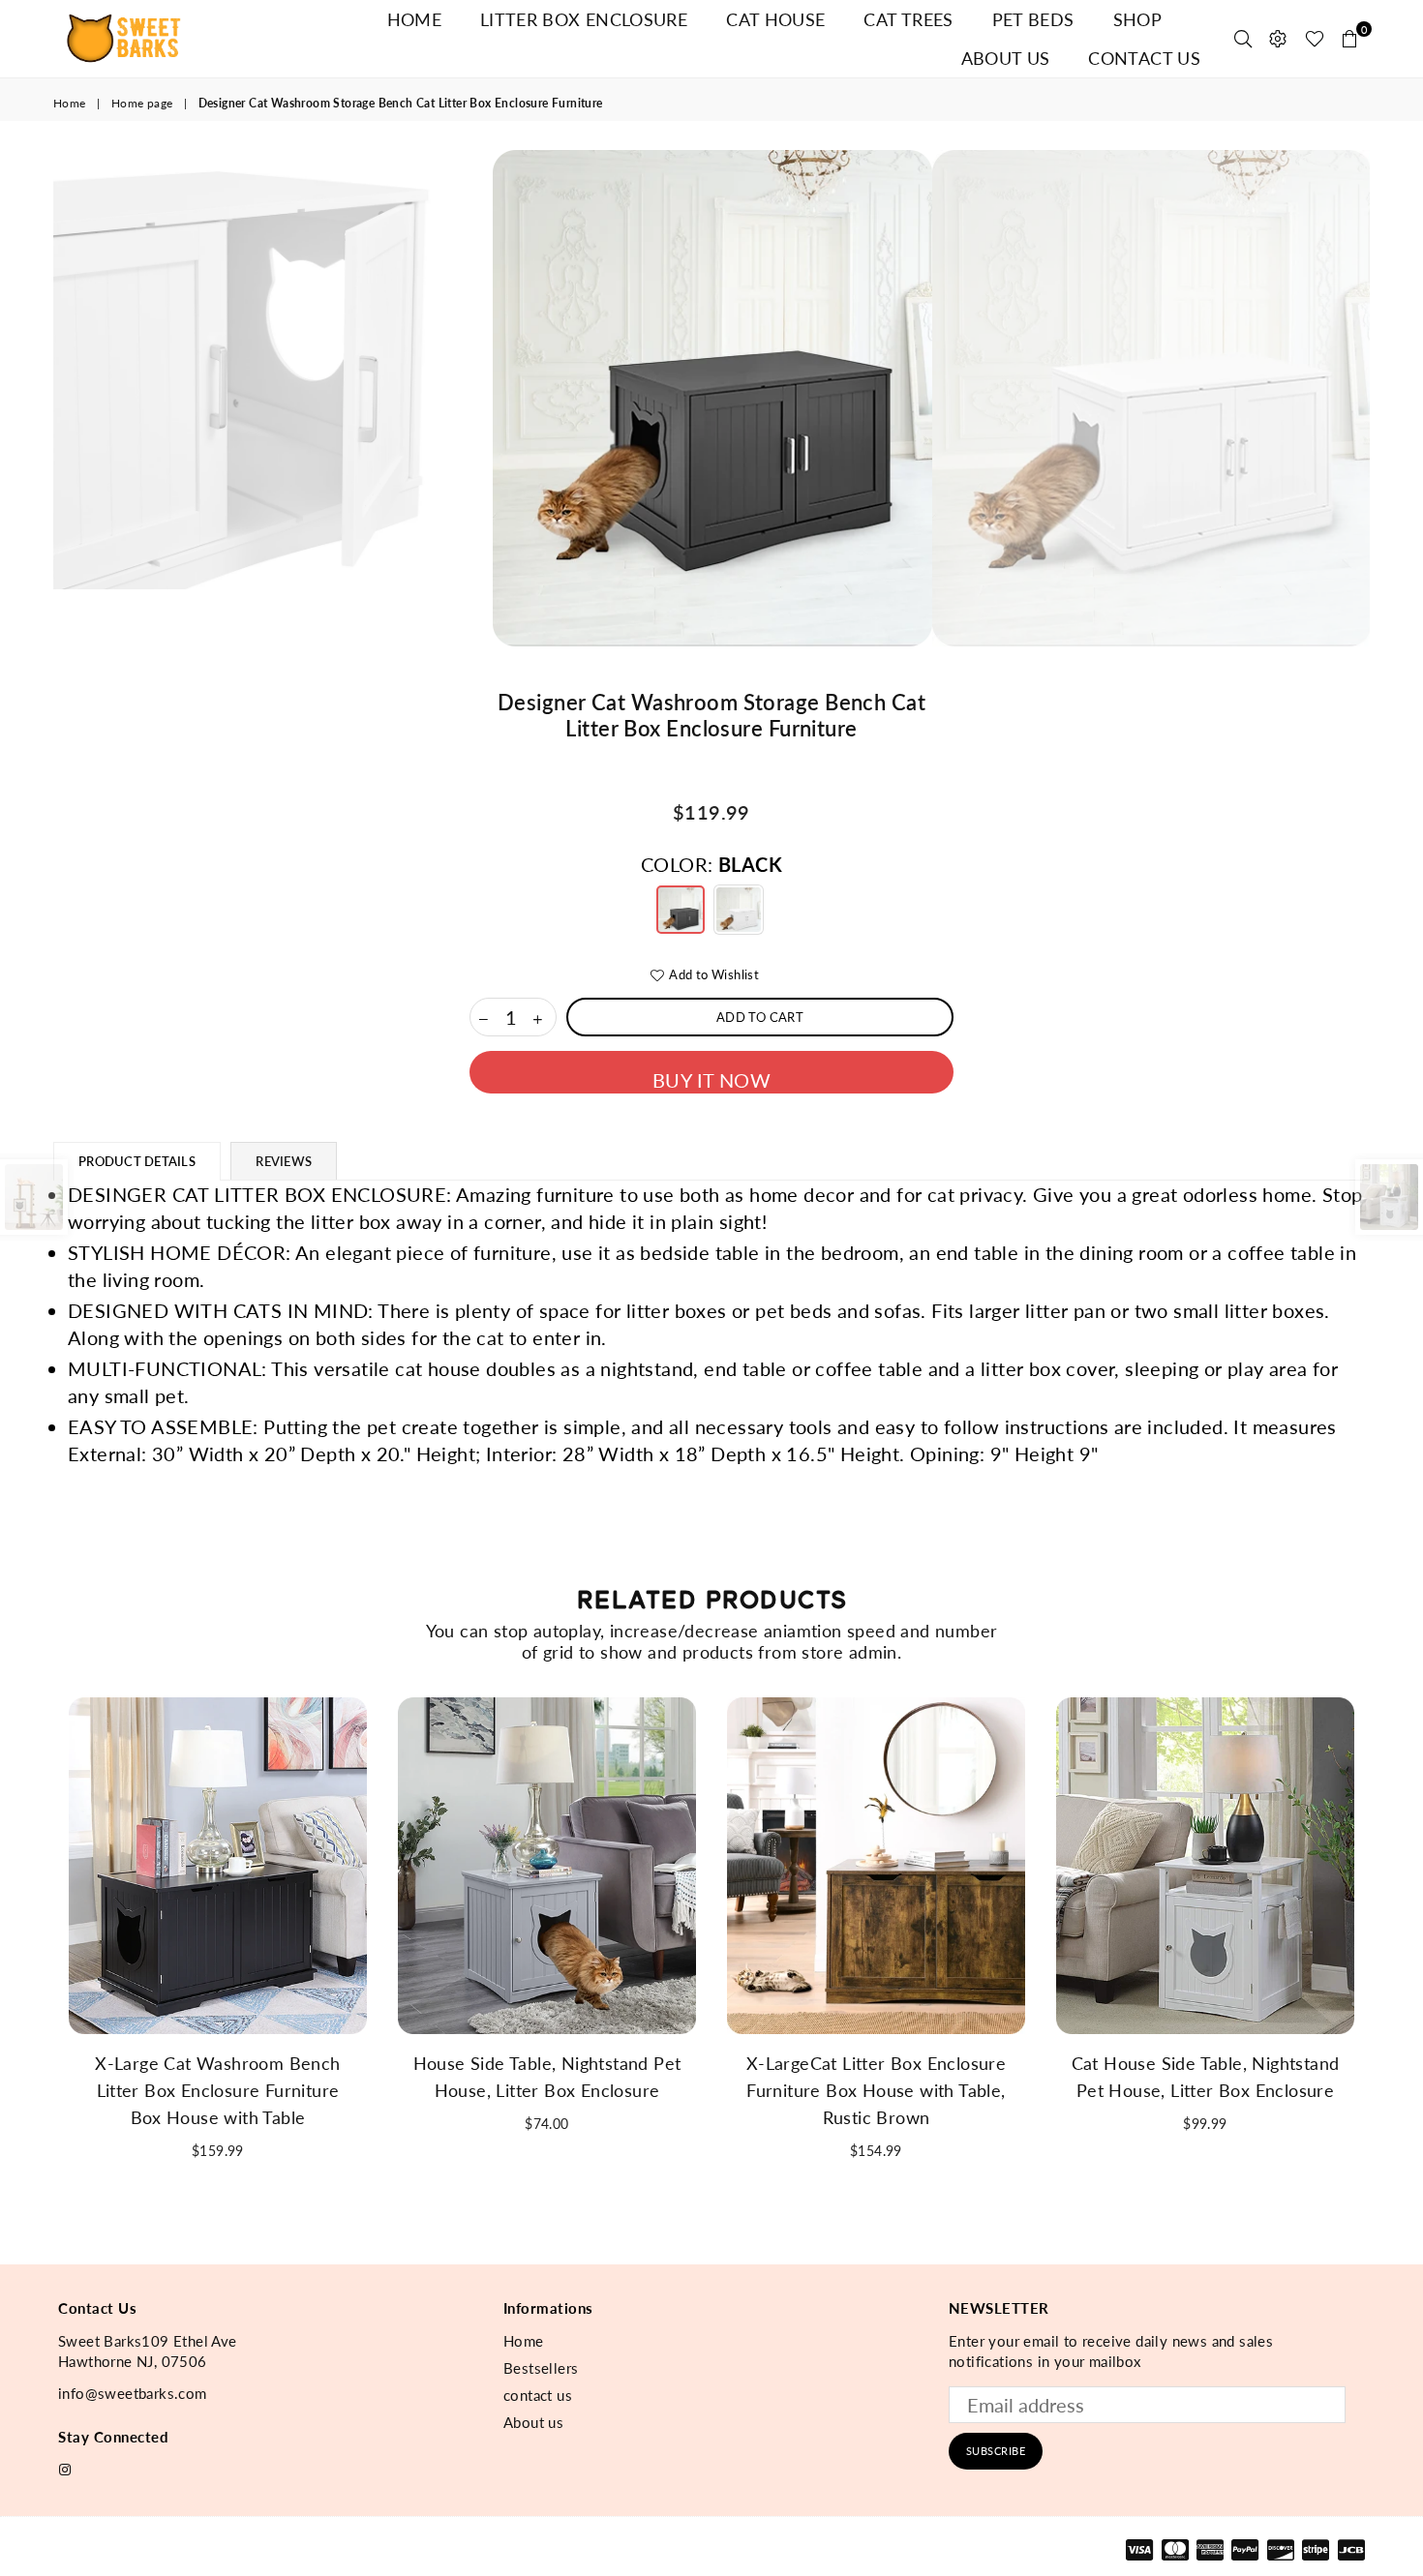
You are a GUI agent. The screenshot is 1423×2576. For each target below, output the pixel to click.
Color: (711, 864)
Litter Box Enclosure (584, 19)
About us (533, 2422)
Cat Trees (908, 19)
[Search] (1243, 39)
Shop (1137, 19)
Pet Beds (1033, 19)
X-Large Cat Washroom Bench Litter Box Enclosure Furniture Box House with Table (217, 2090)
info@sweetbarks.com (133, 2393)
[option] (712, 398)
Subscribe (996, 2451)
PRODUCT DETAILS (137, 1161)
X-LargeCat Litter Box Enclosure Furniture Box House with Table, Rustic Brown (876, 2090)
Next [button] (1392, 398)
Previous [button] (31, 398)
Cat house (775, 19)
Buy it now (711, 1080)
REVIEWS (284, 1161)
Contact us (1144, 58)
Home (414, 19)
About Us (1006, 58)
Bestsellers (541, 2368)
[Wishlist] (1315, 39)
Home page (142, 103)
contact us (538, 2395)
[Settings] (1278, 39)
